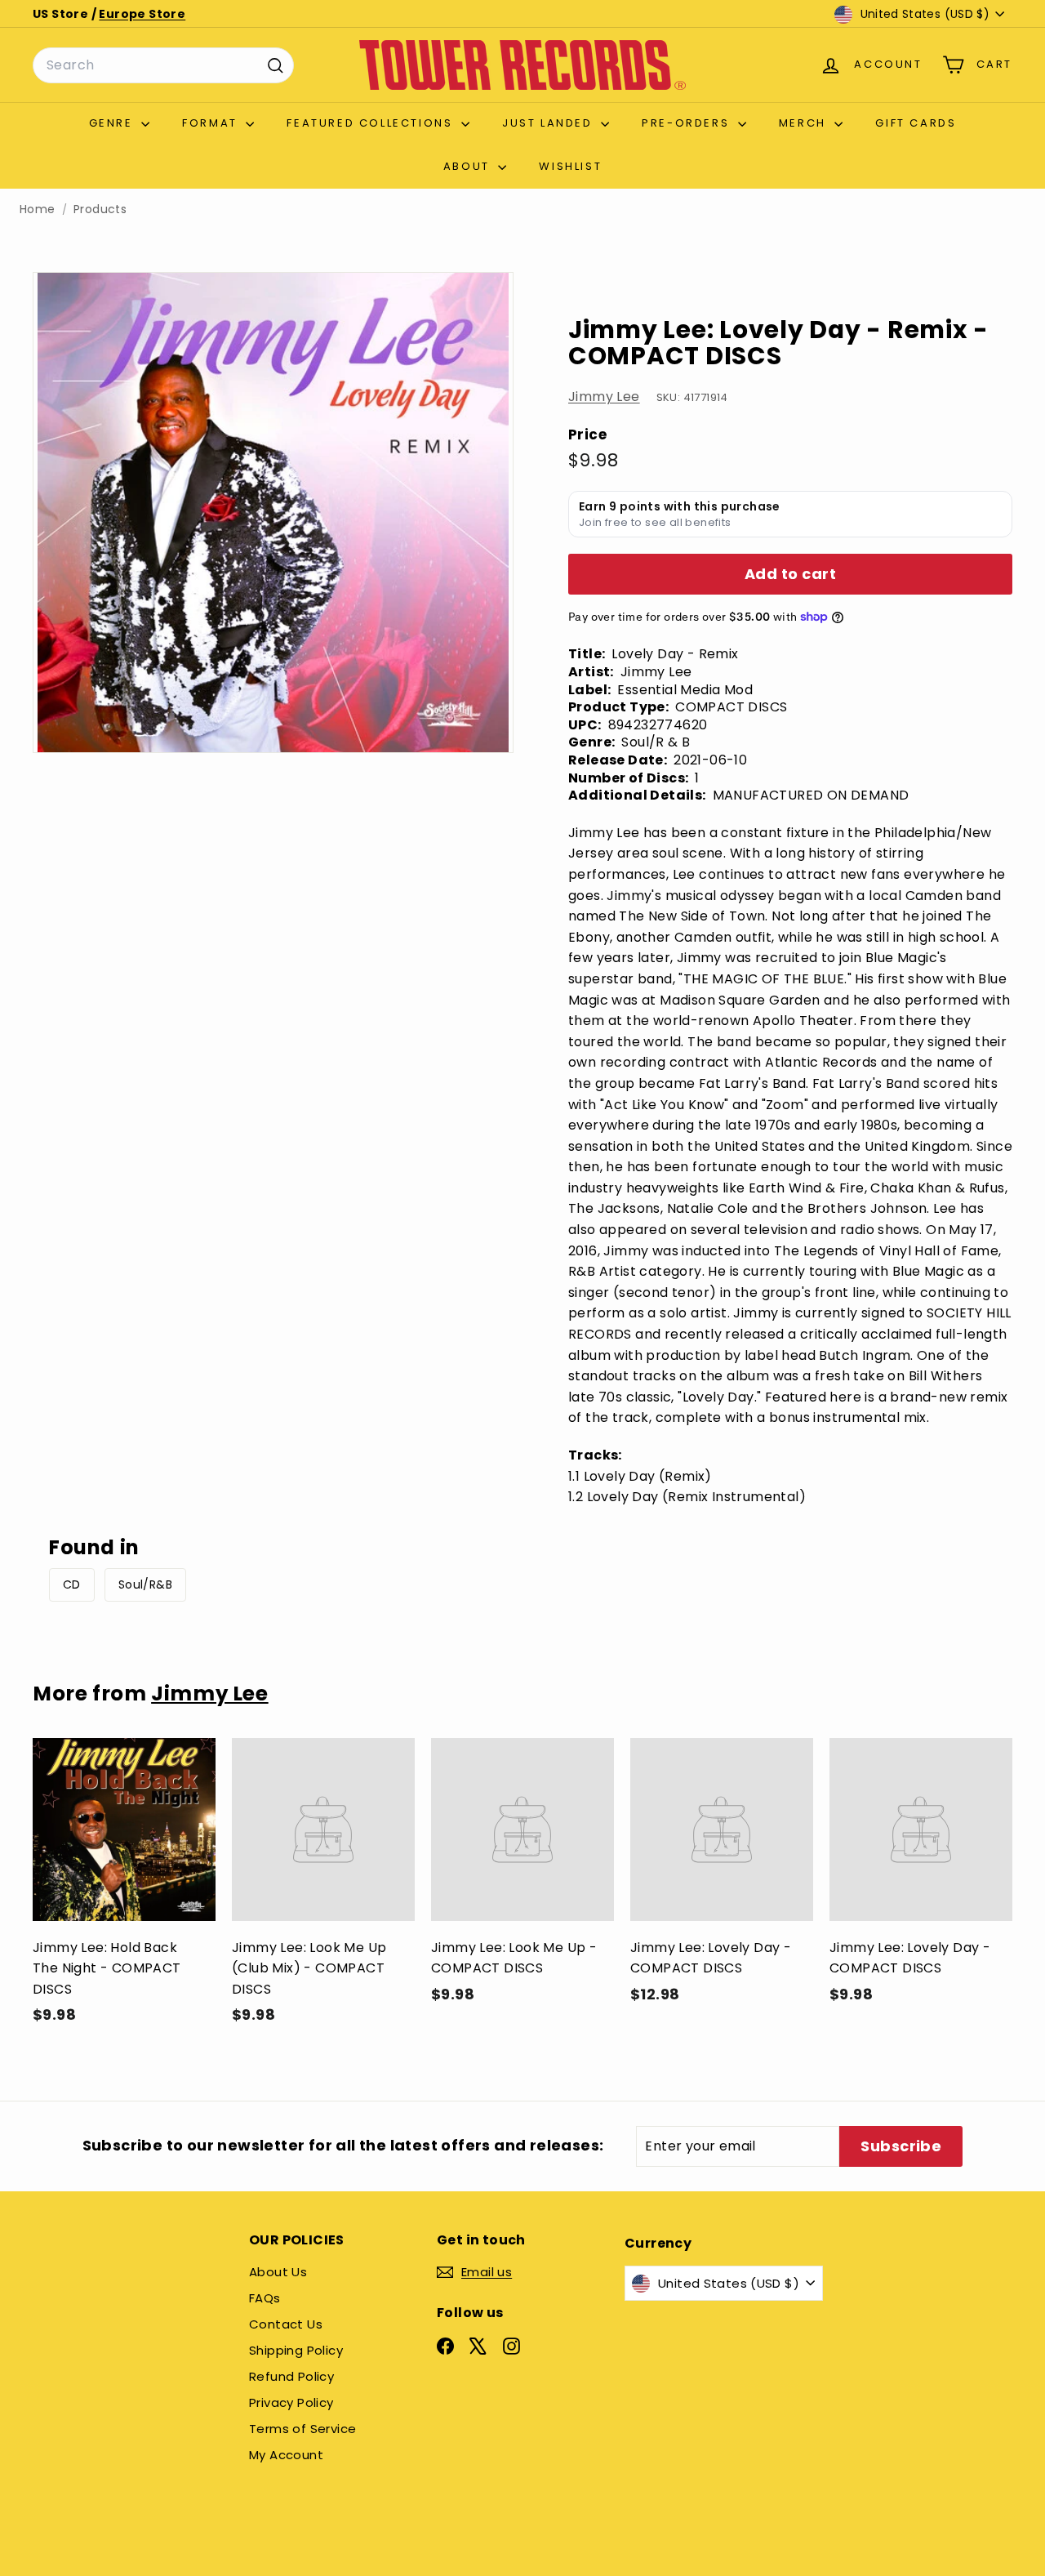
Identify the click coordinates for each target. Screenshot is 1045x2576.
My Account (286, 2455)
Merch (805, 123)
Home (38, 209)
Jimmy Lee (604, 397)
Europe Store (142, 14)
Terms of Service (302, 2429)
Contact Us (286, 2324)
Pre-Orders (688, 123)
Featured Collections (372, 123)
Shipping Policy (296, 2350)
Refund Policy (291, 2376)
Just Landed (549, 123)
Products (100, 209)
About (469, 166)
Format (212, 123)
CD (72, 1584)
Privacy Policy (291, 2402)
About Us (278, 2272)
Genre (113, 123)
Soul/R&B (145, 1584)
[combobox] (163, 65)
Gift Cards (916, 123)
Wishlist (570, 166)
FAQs (265, 2298)
